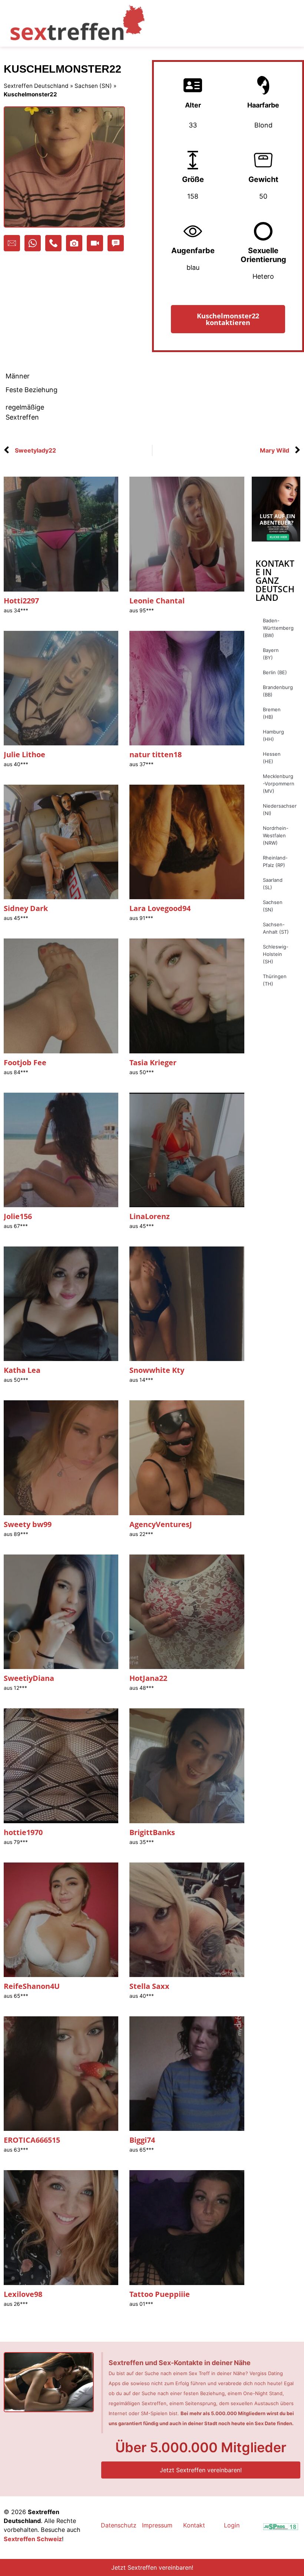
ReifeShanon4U (32, 1986)
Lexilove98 (23, 2294)
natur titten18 (156, 754)
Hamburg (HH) (273, 735)
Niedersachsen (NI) (280, 809)
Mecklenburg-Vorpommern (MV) (279, 784)
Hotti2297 (21, 601)
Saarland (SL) (273, 884)
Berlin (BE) (275, 672)
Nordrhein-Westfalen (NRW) (276, 835)
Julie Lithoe (24, 754)
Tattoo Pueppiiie (160, 2294)
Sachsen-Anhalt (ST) (276, 928)
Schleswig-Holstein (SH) (276, 954)
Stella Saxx (149, 1986)
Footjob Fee (25, 1062)
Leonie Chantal (157, 601)
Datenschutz (119, 2525)
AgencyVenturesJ (161, 1524)
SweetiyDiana (29, 1678)
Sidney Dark (26, 908)
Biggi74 (142, 2140)
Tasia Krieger (153, 1062)
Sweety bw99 (28, 1524)
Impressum (157, 2525)
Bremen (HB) (272, 713)
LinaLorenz (150, 1216)
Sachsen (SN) (93, 86)
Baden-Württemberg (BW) (278, 628)
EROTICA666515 (32, 2140)
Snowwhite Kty (157, 1370)
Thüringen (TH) (275, 980)
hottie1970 (23, 1832)
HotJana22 (148, 1678)
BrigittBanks (152, 1832)
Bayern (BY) (271, 654)
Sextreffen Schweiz (33, 2539)
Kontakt (194, 2525)
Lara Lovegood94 (160, 908)
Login (232, 2525)
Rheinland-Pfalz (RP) (275, 861)
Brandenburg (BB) (278, 691)
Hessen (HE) (272, 758)
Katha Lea (22, 1370)
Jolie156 (18, 1216)
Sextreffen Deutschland (36, 86)
